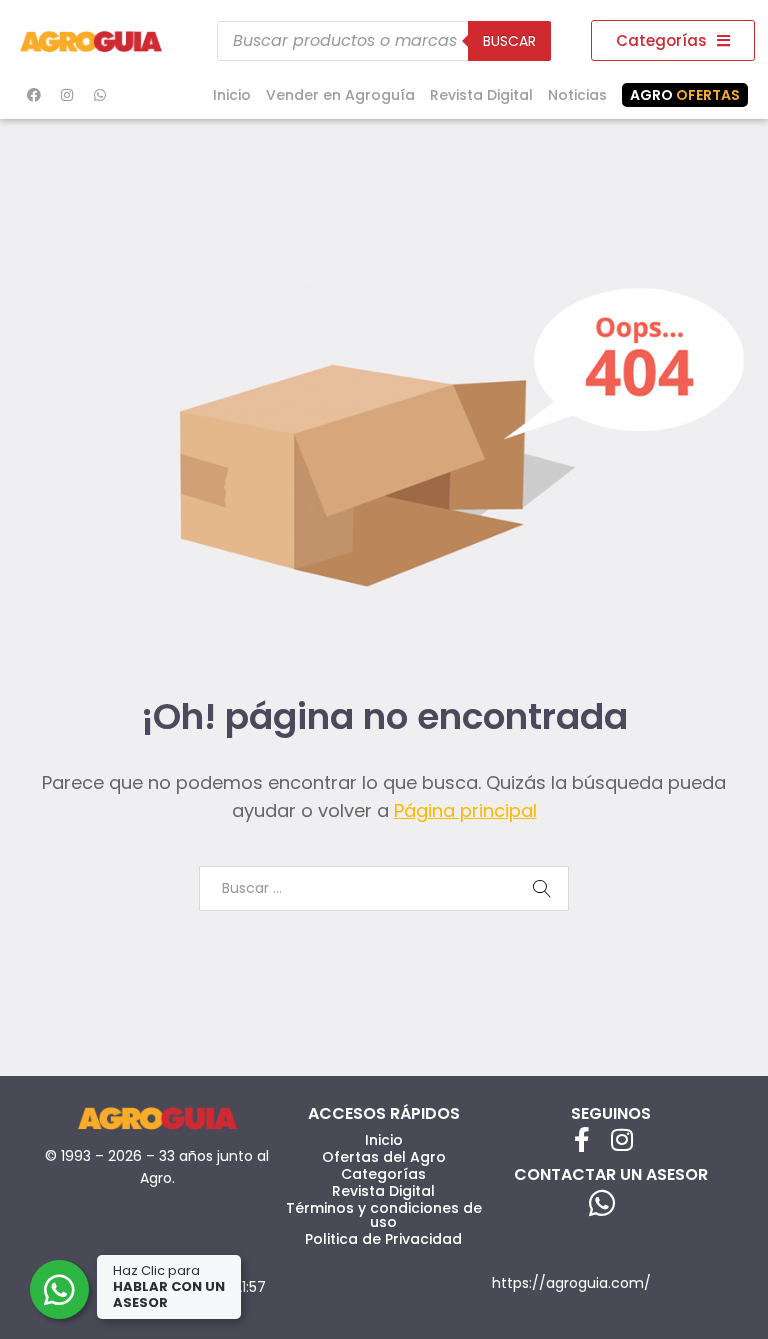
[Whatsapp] (100, 95)
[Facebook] (34, 95)
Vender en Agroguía (340, 95)
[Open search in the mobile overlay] (383, 41)
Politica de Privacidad (383, 1239)
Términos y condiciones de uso (384, 1215)
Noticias (577, 95)
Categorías (383, 1174)
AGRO (685, 95)
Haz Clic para (169, 1286)
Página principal (465, 810)
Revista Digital (481, 95)
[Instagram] (67, 95)
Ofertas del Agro (384, 1157)
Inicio (232, 95)
